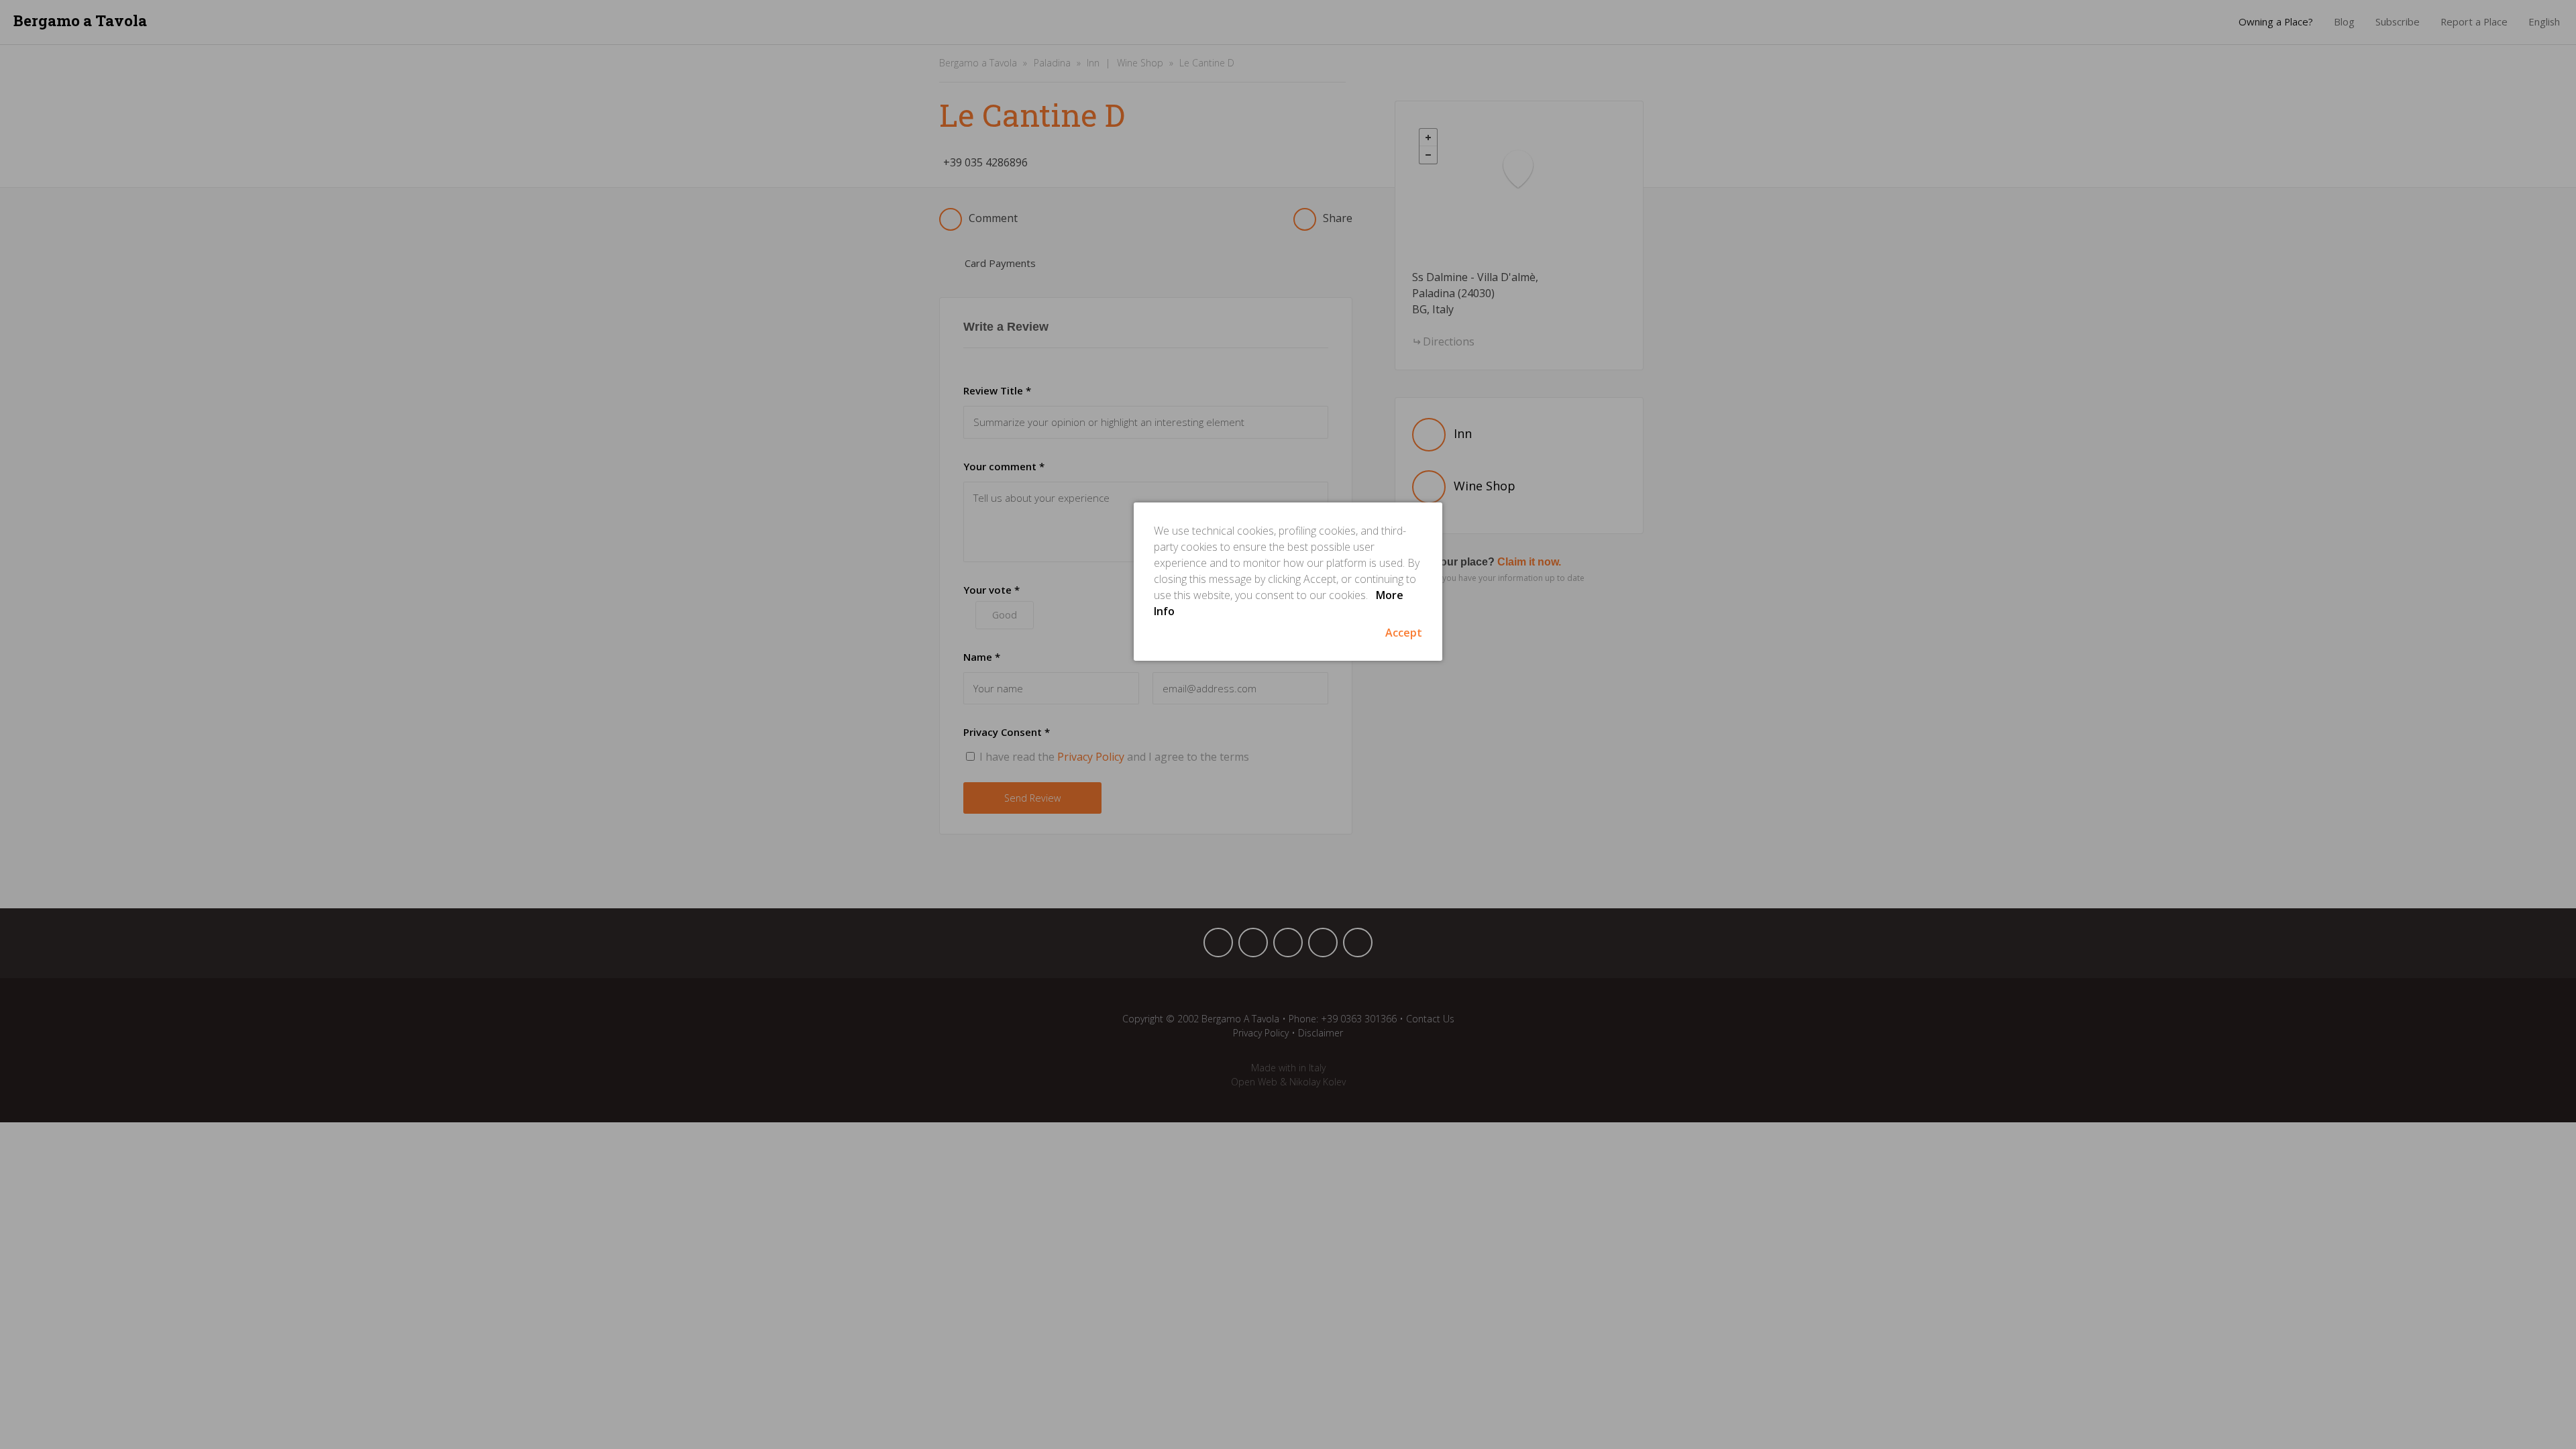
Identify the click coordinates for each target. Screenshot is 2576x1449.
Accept (1404, 633)
